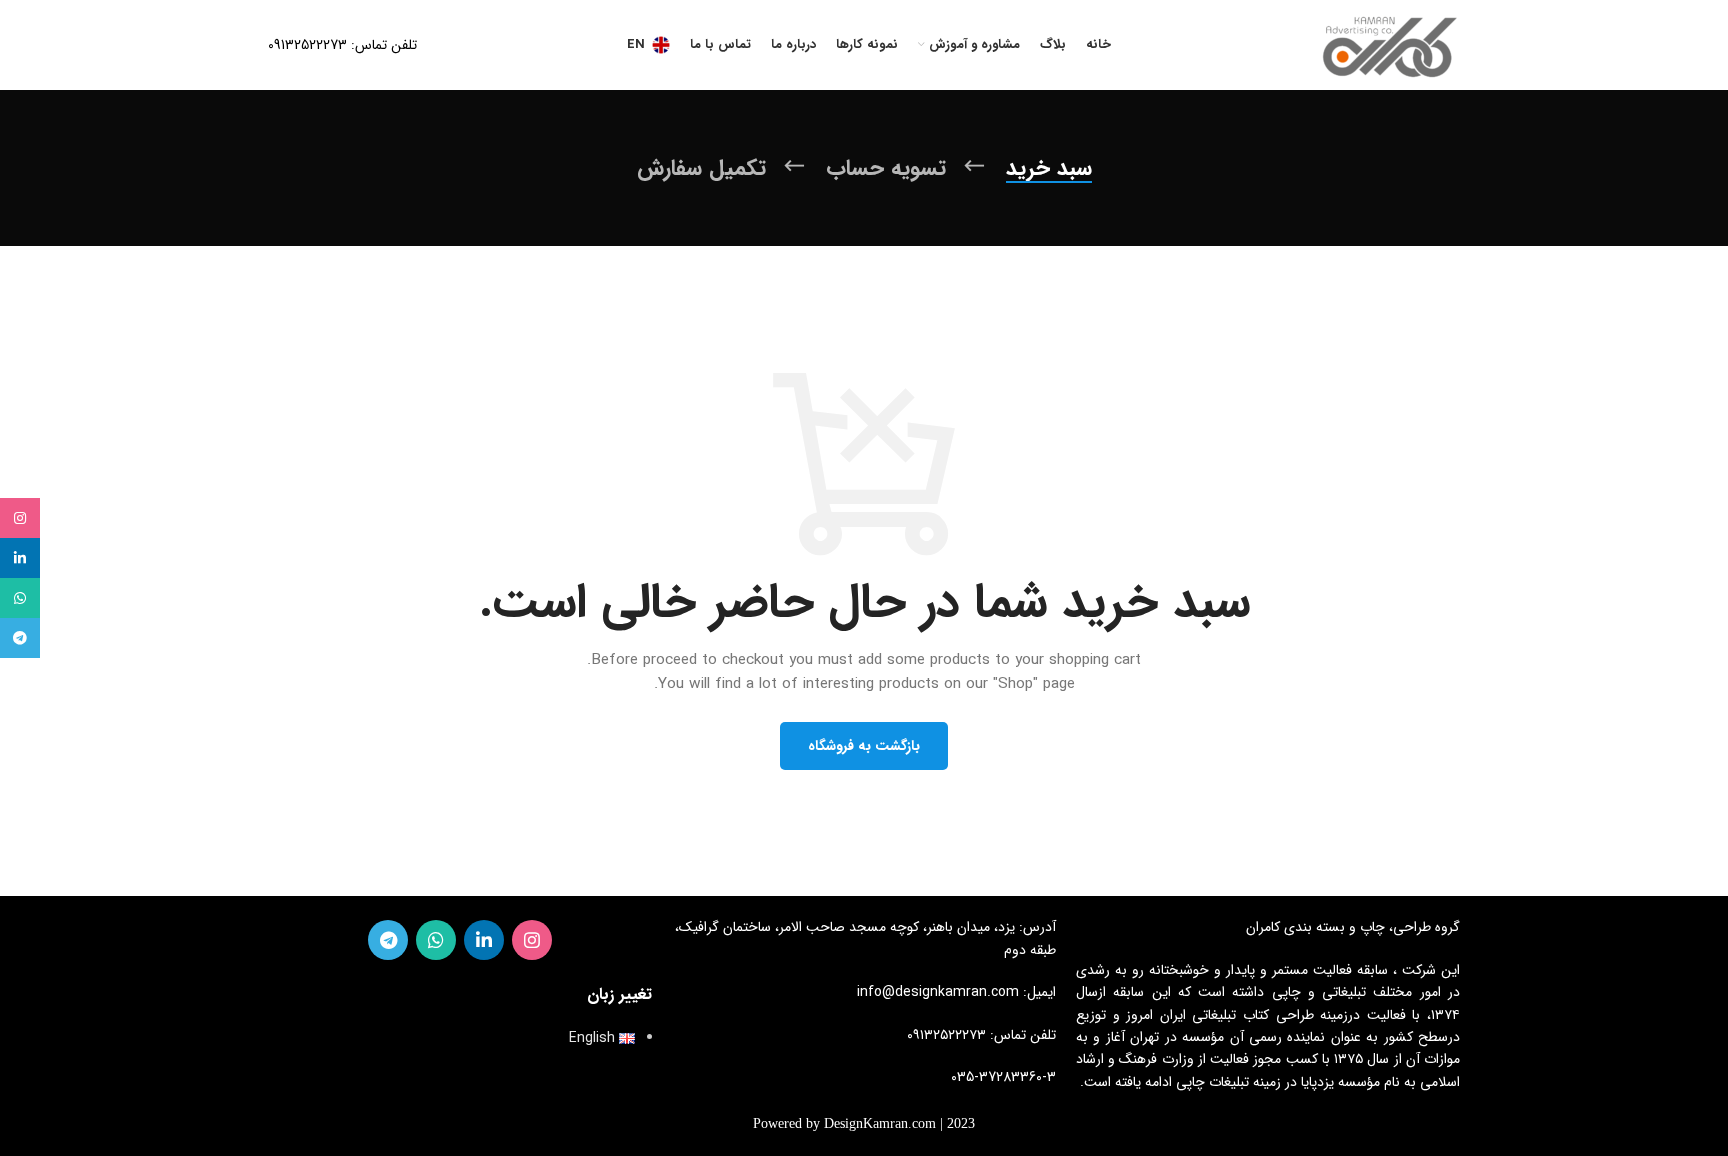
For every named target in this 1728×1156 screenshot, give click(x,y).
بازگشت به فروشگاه (864, 746)
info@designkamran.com (938, 992)
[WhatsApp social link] (436, 940)
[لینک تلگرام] (388, 940)
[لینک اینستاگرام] (532, 940)
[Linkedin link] (484, 940)
